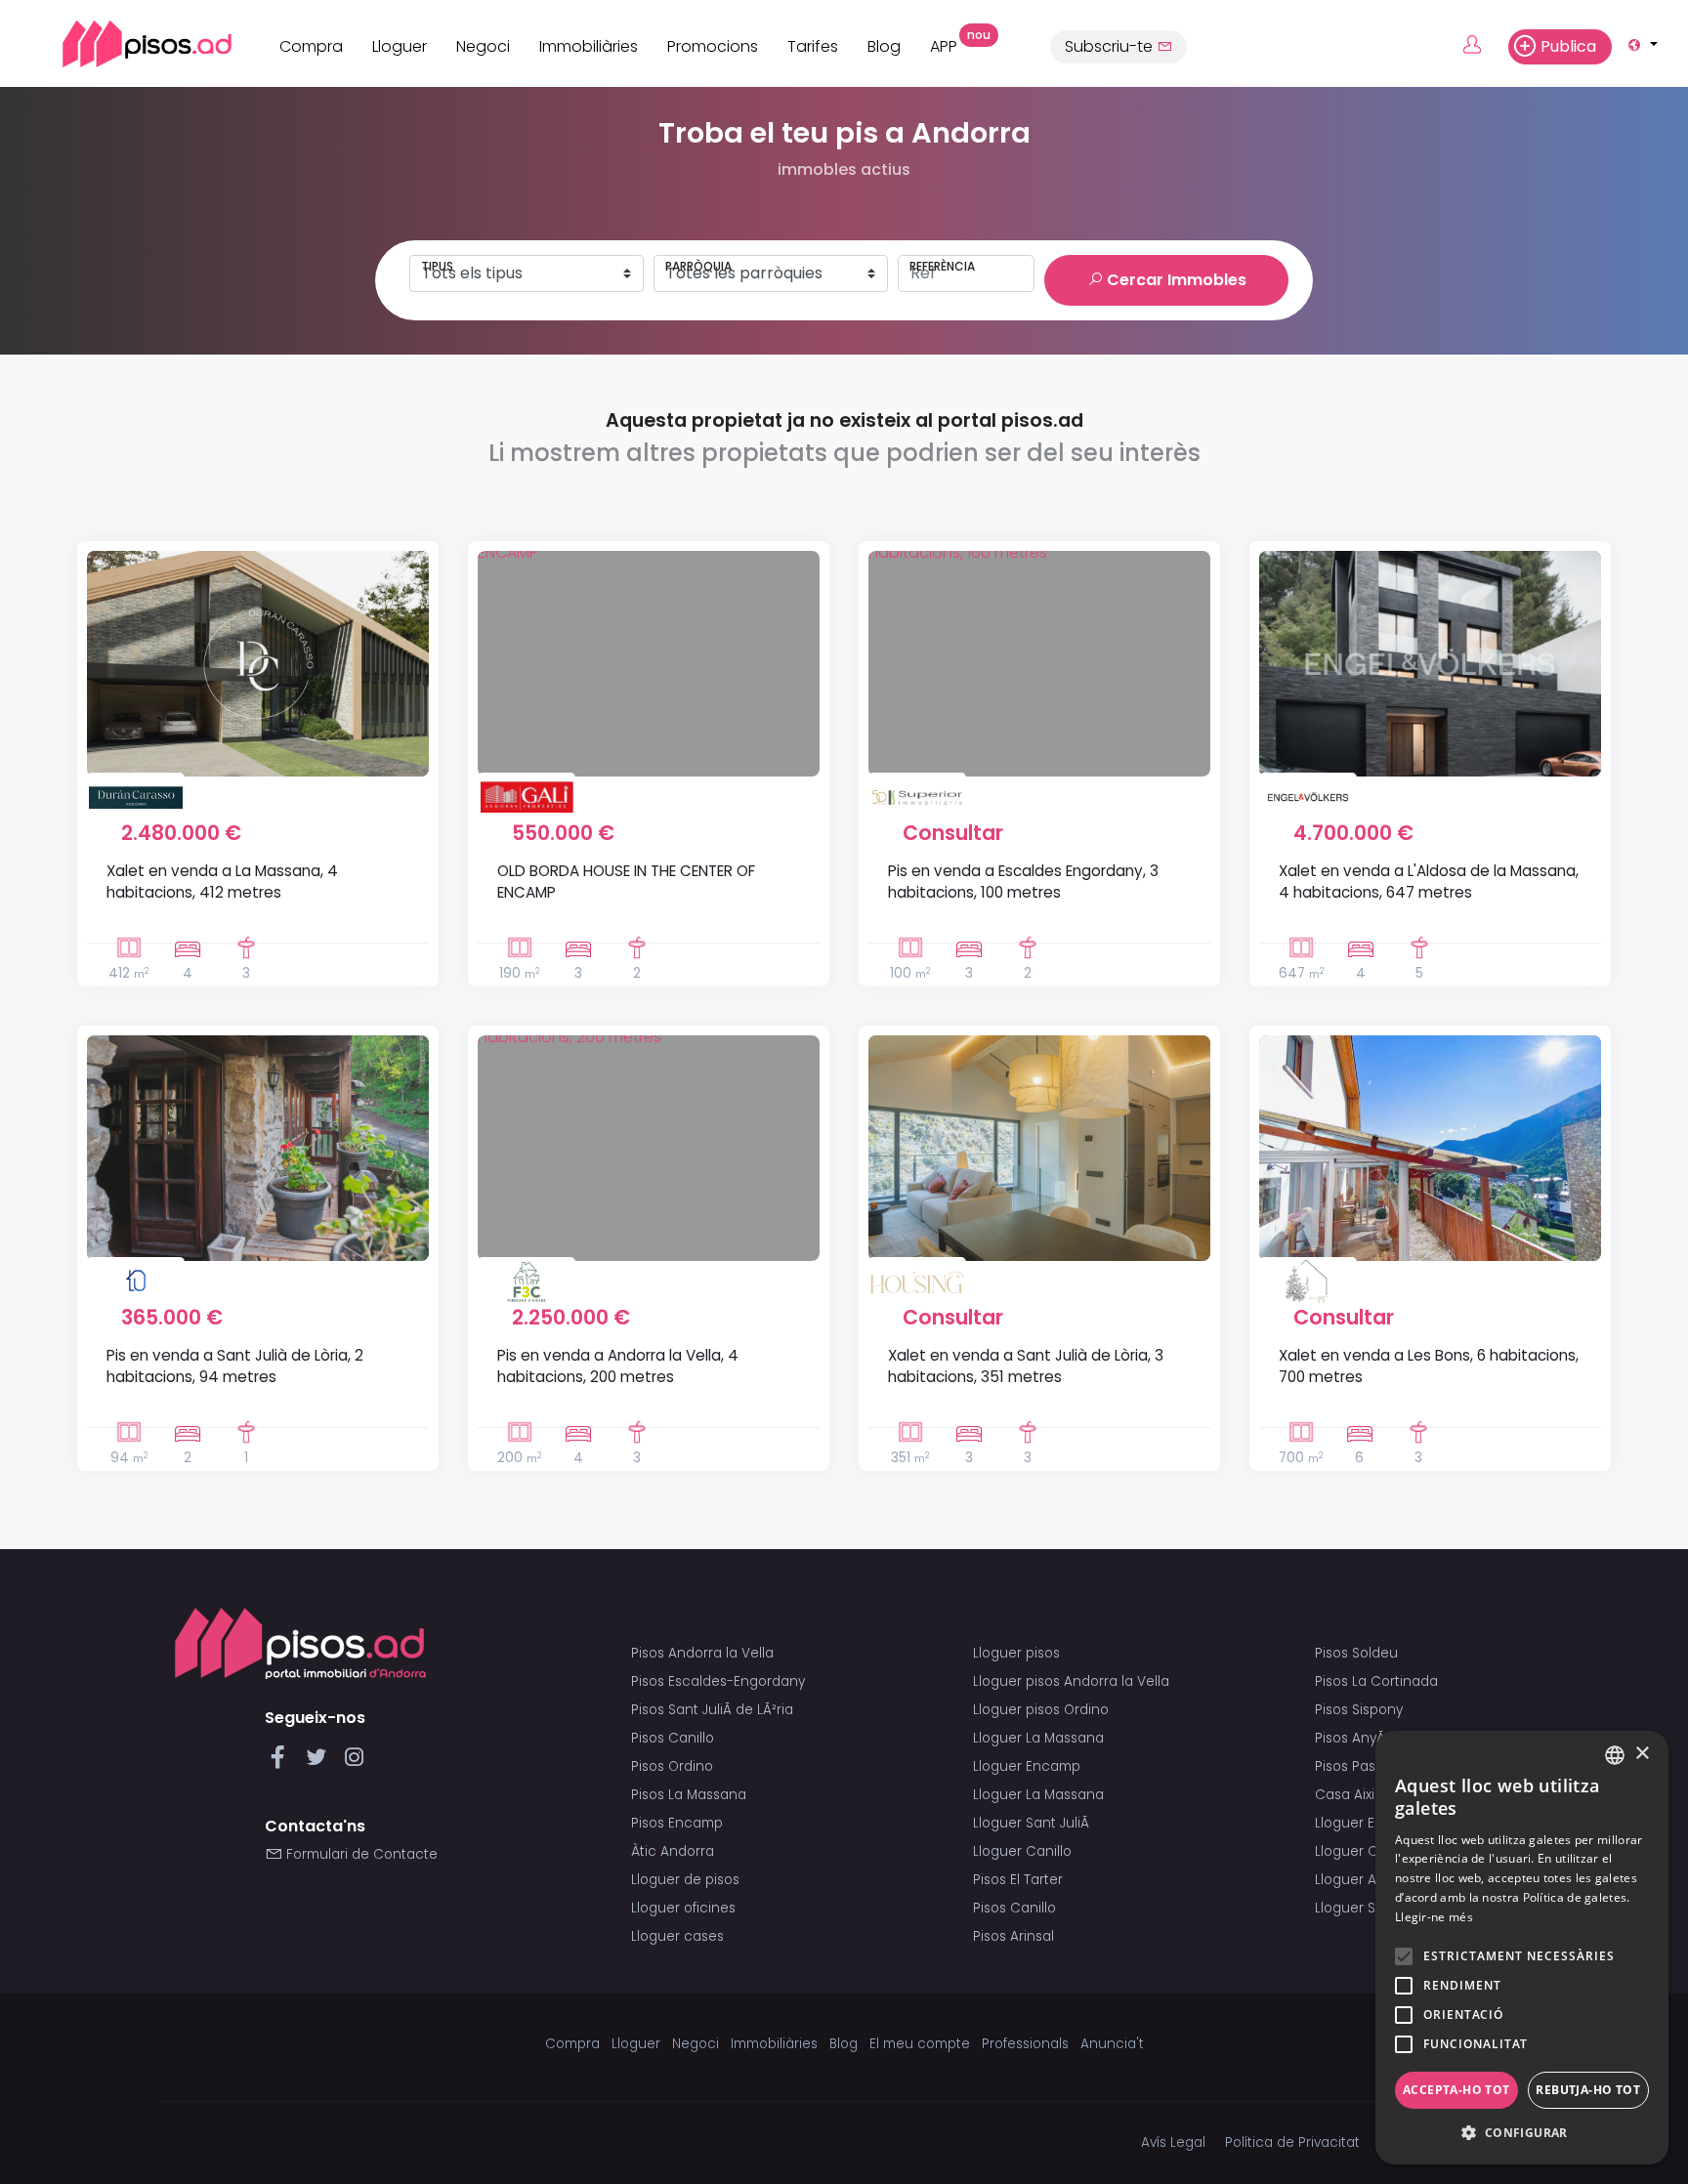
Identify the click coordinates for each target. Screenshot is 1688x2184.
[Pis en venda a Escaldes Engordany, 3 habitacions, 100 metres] (1039, 664)
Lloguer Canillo (1022, 1851)
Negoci (483, 46)
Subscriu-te (1111, 46)
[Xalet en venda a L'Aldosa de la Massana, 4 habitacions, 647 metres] (1430, 664)
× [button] (1642, 1754)
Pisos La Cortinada (1376, 1681)
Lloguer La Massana (1038, 1738)
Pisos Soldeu (1356, 1653)
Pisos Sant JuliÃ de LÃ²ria (712, 1710)
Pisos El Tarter (1018, 1880)
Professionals (1025, 2044)
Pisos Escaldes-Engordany (718, 1681)
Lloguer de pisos (685, 1880)
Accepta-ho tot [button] (1456, 2090)
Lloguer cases (677, 1936)
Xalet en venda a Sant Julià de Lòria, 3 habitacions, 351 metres (1026, 1365)
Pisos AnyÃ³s (1355, 1738)
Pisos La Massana (689, 1795)
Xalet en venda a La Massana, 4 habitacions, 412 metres (222, 881)
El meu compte (920, 2044)
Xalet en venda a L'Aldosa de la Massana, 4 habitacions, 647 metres (1429, 881)
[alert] (1522, 1948)
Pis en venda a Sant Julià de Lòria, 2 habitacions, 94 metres (235, 1365)
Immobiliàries (589, 46)
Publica (1568, 46)
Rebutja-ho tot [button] (1588, 2090)
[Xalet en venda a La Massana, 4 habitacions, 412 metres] (258, 664)
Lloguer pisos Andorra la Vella (1071, 1681)
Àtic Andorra (673, 1851)
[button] (1522, 2133)
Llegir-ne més (1434, 1917)
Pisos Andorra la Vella (702, 1653)
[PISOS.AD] (126, 43)
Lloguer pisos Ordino (1041, 1710)
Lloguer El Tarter (1368, 1823)
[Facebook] (282, 1763)
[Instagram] (354, 1763)
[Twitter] (320, 1763)
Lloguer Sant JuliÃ (1033, 1823)
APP (951, 44)
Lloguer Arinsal (1363, 1880)
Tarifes (813, 46)
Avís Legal (1173, 2142)
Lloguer (400, 46)
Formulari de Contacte (360, 1854)
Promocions (713, 46)
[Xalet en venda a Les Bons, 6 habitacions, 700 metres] (1430, 1148)
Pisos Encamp (677, 1823)
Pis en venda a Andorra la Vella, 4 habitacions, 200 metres (618, 1365)
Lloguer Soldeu (1364, 1908)
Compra (311, 46)
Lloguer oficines (683, 1908)
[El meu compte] (1483, 46)
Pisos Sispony (1359, 1710)
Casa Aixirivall (1359, 1795)
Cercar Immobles (1175, 280)
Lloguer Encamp (1027, 1766)
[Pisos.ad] (300, 1643)
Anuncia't (1112, 2044)
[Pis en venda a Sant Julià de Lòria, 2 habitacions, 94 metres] (258, 1148)
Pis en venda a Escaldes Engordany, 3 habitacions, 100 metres (1023, 881)
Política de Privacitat (1292, 2142)
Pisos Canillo (673, 1738)
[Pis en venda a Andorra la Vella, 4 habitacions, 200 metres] (649, 1148)
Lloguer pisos (1016, 1653)
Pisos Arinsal (1013, 1936)
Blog (884, 46)
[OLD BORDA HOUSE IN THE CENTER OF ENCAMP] (649, 664)
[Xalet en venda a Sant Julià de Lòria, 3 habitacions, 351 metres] (1039, 1148)
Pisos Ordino (672, 1766)
